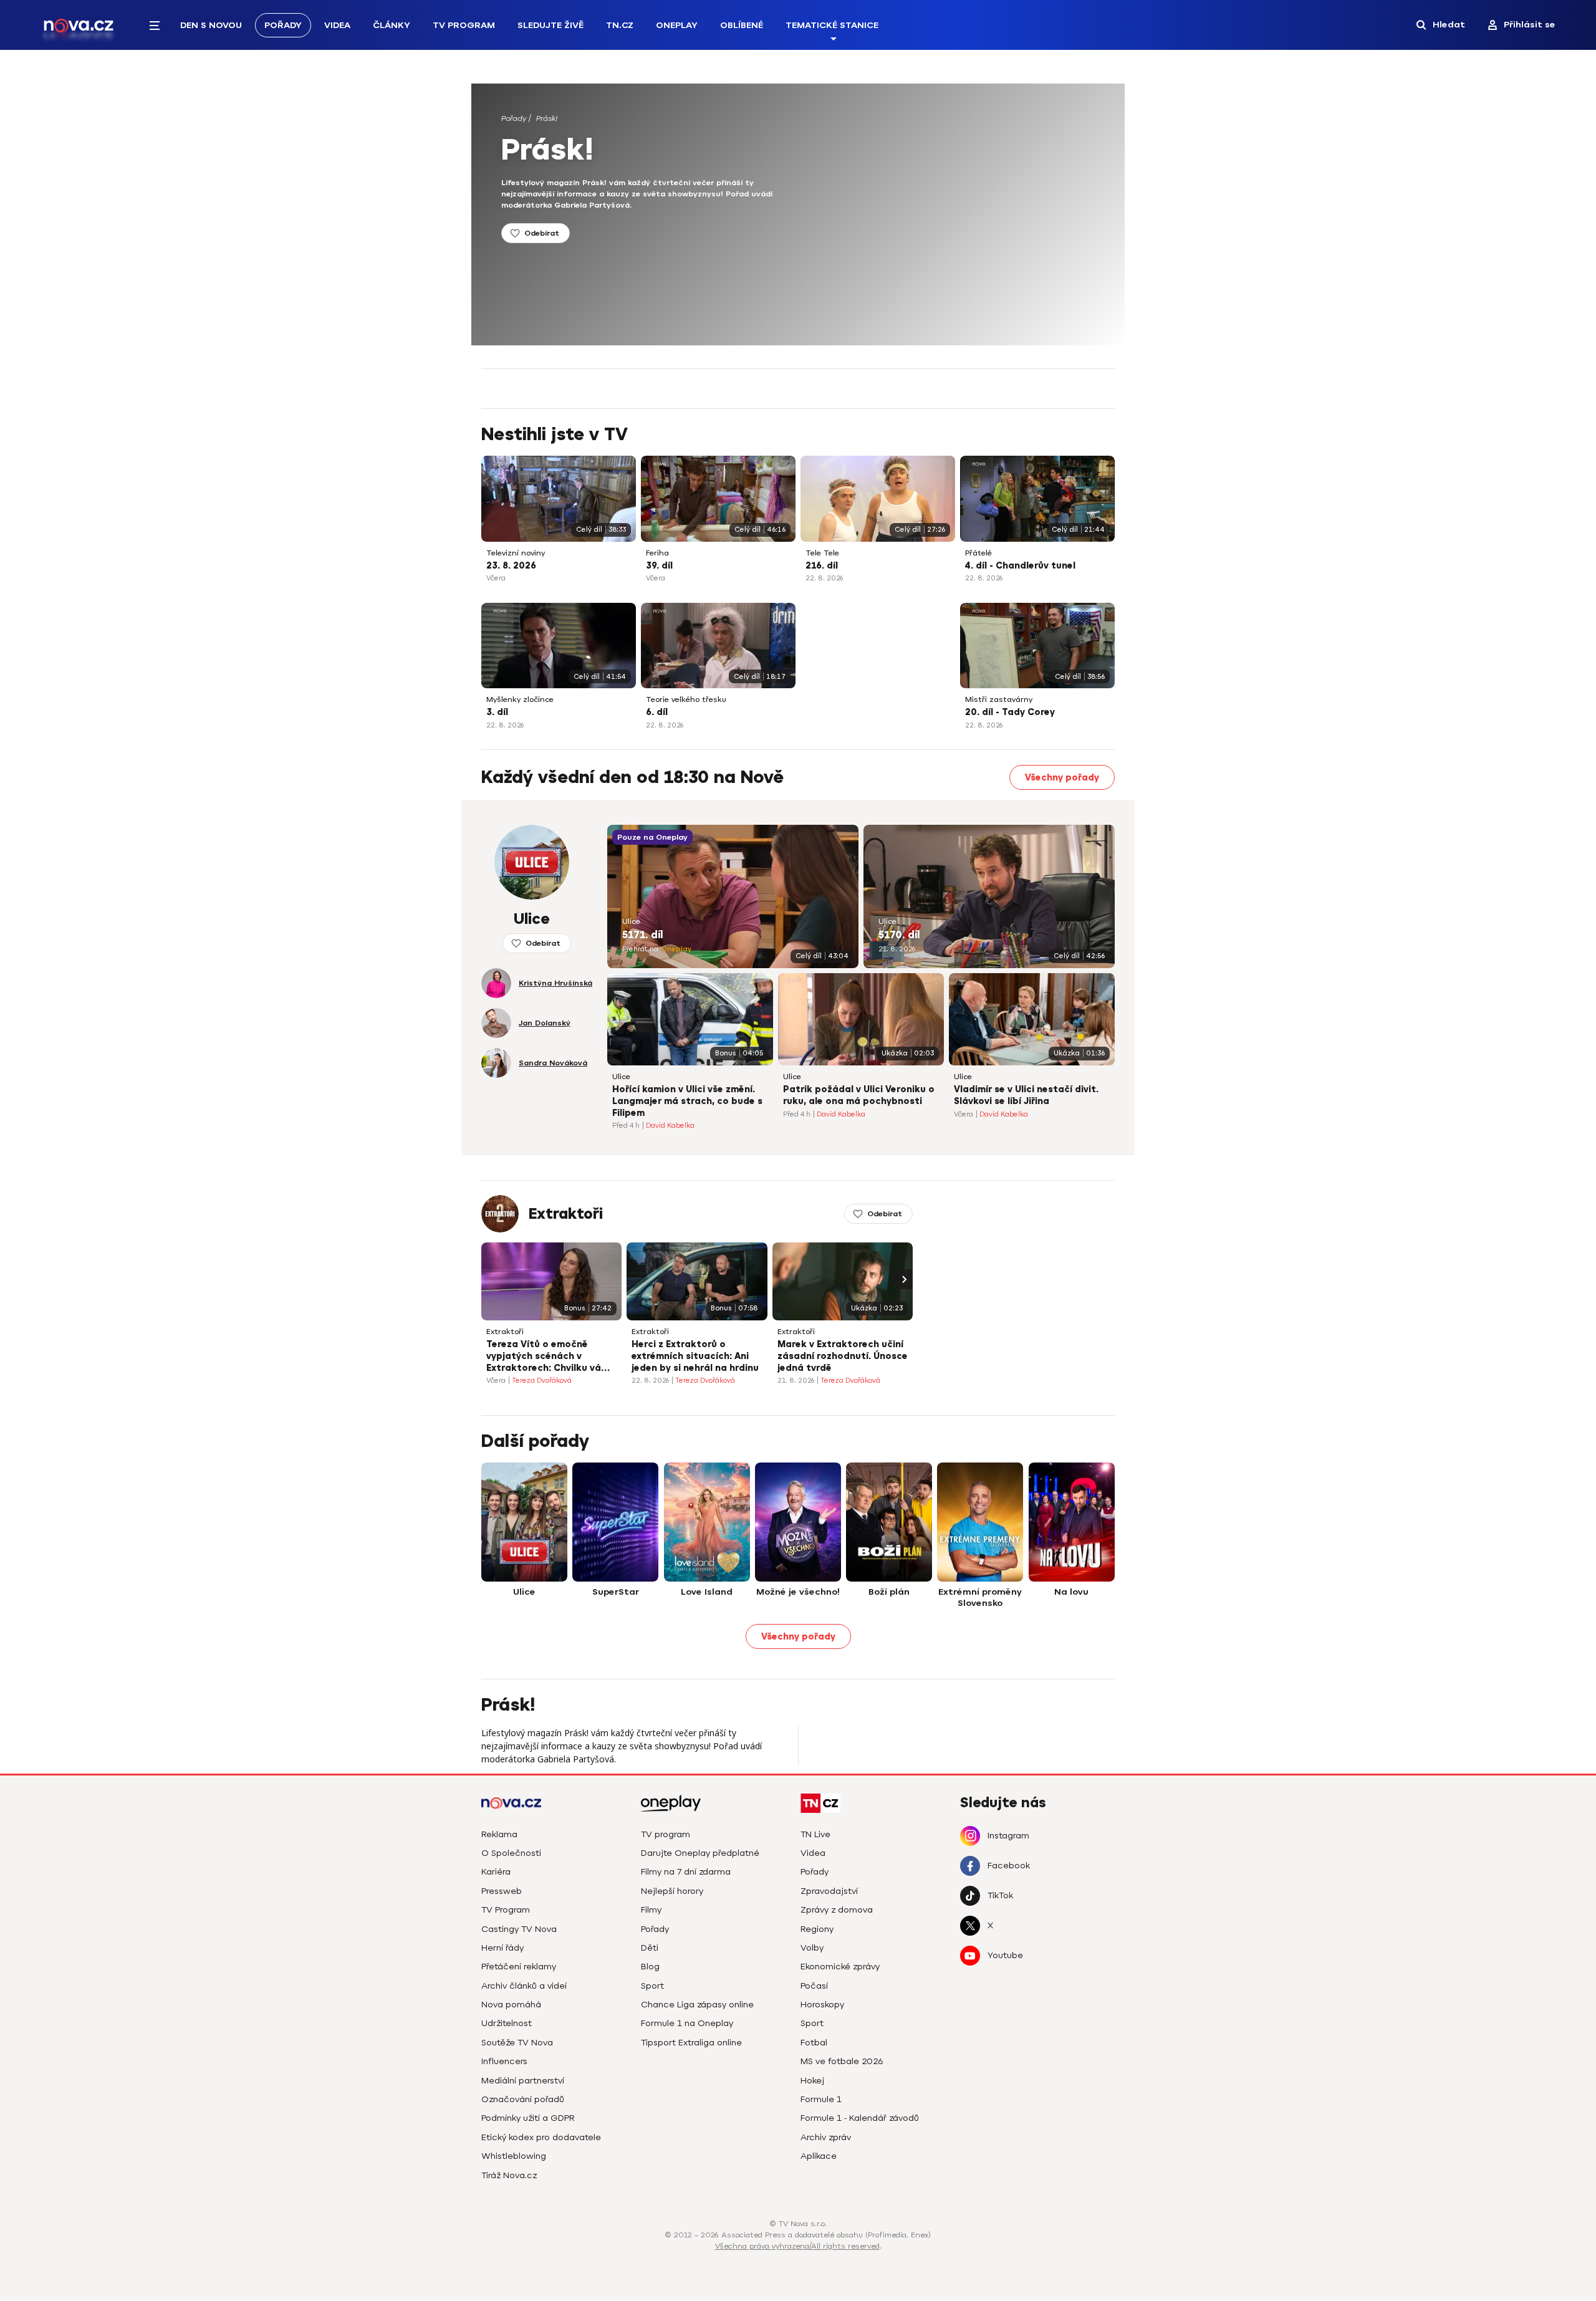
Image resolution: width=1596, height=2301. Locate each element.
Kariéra (496, 1872)
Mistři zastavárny (999, 700)
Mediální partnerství (523, 2081)
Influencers (504, 2061)
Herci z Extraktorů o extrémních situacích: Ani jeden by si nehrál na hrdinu (695, 1356)
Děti (650, 1948)
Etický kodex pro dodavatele (541, 2137)
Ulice (631, 922)
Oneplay (677, 25)
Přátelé (978, 553)
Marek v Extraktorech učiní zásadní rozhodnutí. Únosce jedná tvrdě (843, 1356)
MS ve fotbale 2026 (842, 2061)
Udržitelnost (507, 2023)
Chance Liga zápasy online (697, 2005)
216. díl (822, 566)
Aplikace (819, 2156)
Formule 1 (821, 2099)
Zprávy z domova (837, 1910)
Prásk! (547, 118)
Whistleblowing (514, 2156)
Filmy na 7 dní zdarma (686, 1872)
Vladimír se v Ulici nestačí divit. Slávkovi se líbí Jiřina (1026, 1095)
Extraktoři (566, 1214)
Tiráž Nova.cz (509, 2175)
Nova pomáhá (511, 2005)
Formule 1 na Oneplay (687, 2023)
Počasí (814, 1986)
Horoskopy (822, 2005)
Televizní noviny (516, 553)
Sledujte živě (550, 25)
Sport (652, 1986)
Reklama (499, 1834)
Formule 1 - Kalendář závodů (860, 2118)
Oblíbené (742, 25)
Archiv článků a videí (524, 1986)
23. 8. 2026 (511, 566)
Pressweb (502, 1891)
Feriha (657, 553)
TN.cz (620, 25)
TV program (666, 1834)
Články (392, 25)
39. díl (659, 566)
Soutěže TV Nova (517, 2043)
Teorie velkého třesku (686, 700)
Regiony (817, 1929)
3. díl (497, 712)
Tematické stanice (832, 25)
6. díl (657, 712)
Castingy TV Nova (519, 1929)
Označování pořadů (523, 2099)
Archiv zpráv (826, 2137)
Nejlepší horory (672, 1891)
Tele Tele (822, 553)
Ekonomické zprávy (840, 1967)
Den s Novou (211, 25)
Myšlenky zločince (520, 700)
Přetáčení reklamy (519, 1967)
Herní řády (502, 1948)
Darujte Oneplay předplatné (700, 1853)
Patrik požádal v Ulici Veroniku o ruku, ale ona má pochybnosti (859, 1095)
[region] (815, 122)
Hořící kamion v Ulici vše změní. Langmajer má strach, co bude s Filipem (687, 1101)
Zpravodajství (829, 1891)
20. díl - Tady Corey (1010, 712)
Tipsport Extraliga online (691, 2043)
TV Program (464, 25)
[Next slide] (903, 1279)
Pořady (283, 25)
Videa (337, 25)
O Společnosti (511, 1853)
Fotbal (814, 2043)
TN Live (815, 1834)
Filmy (651, 1910)
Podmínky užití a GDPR (528, 2118)
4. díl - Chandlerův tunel (1020, 566)
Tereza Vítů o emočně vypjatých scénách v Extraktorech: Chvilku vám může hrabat (548, 1357)
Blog (650, 1967)
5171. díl (642, 935)
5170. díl (899, 935)
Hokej (812, 2081)
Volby (812, 1948)
